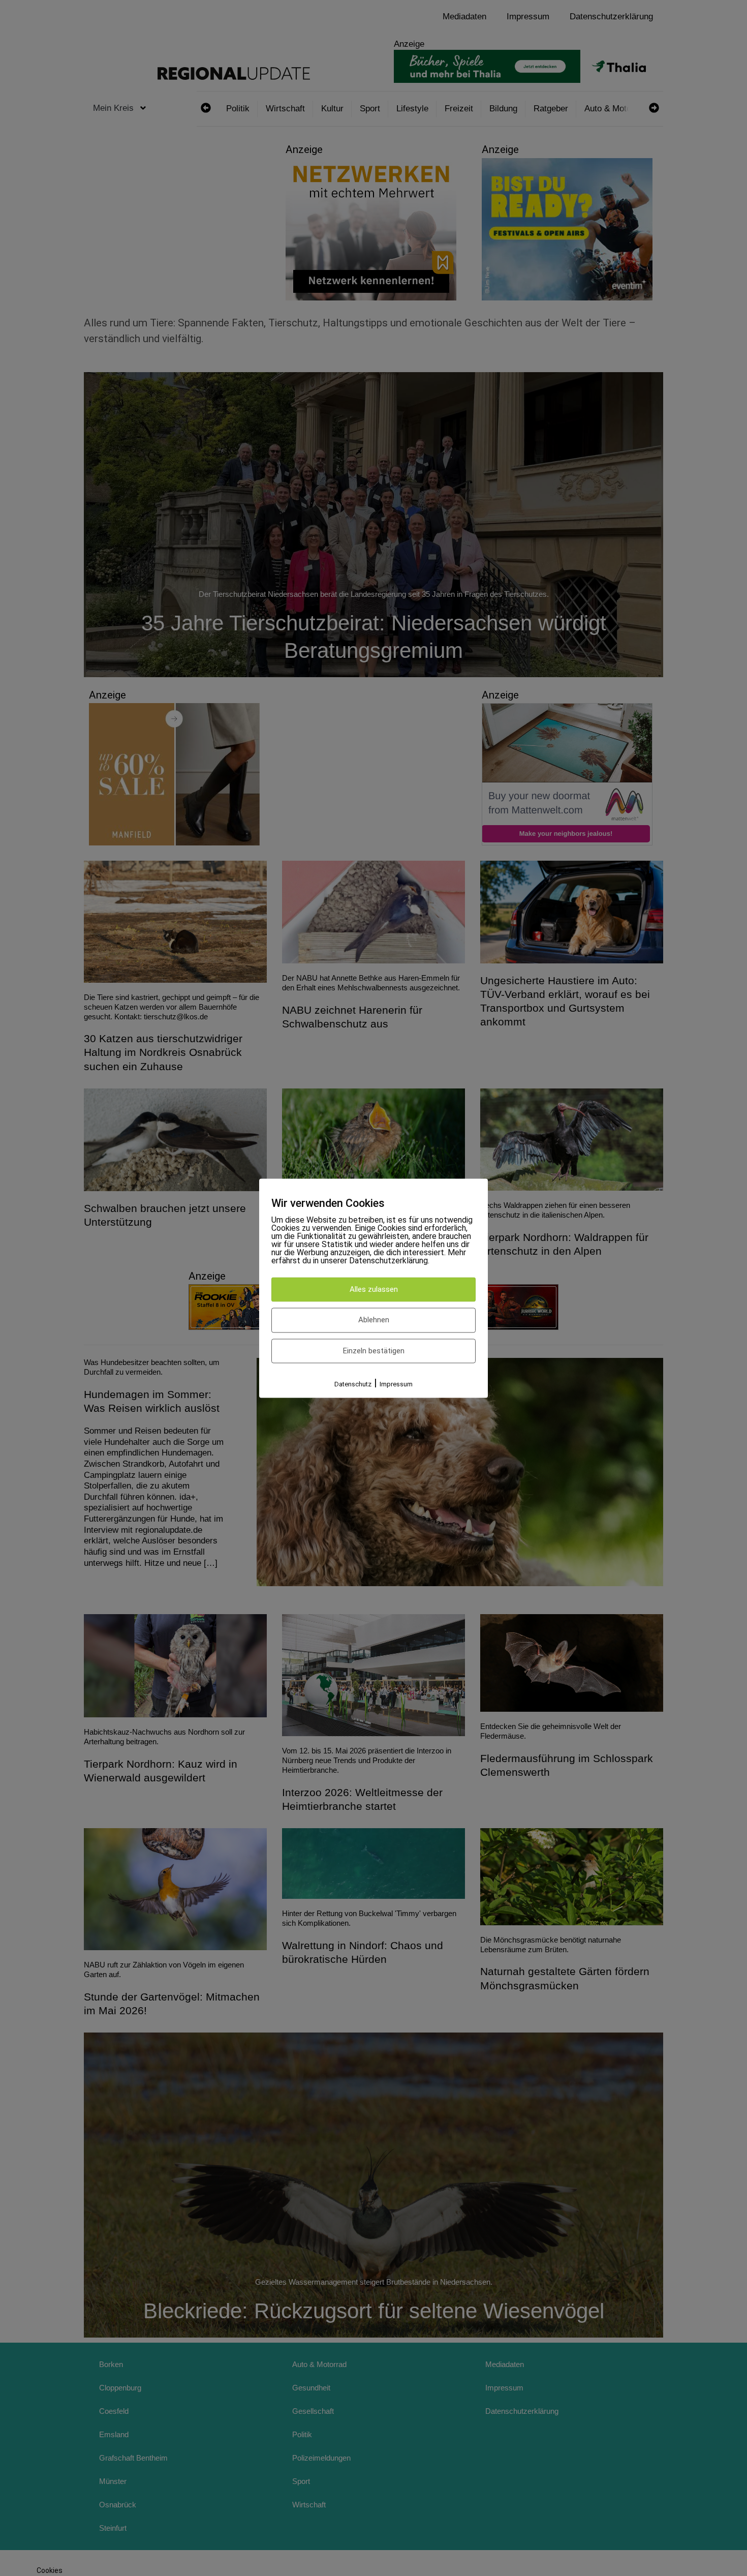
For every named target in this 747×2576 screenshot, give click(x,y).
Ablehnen (374, 1320)
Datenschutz (353, 1385)
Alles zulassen (374, 1289)
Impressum (396, 1385)
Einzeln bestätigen (374, 1351)
